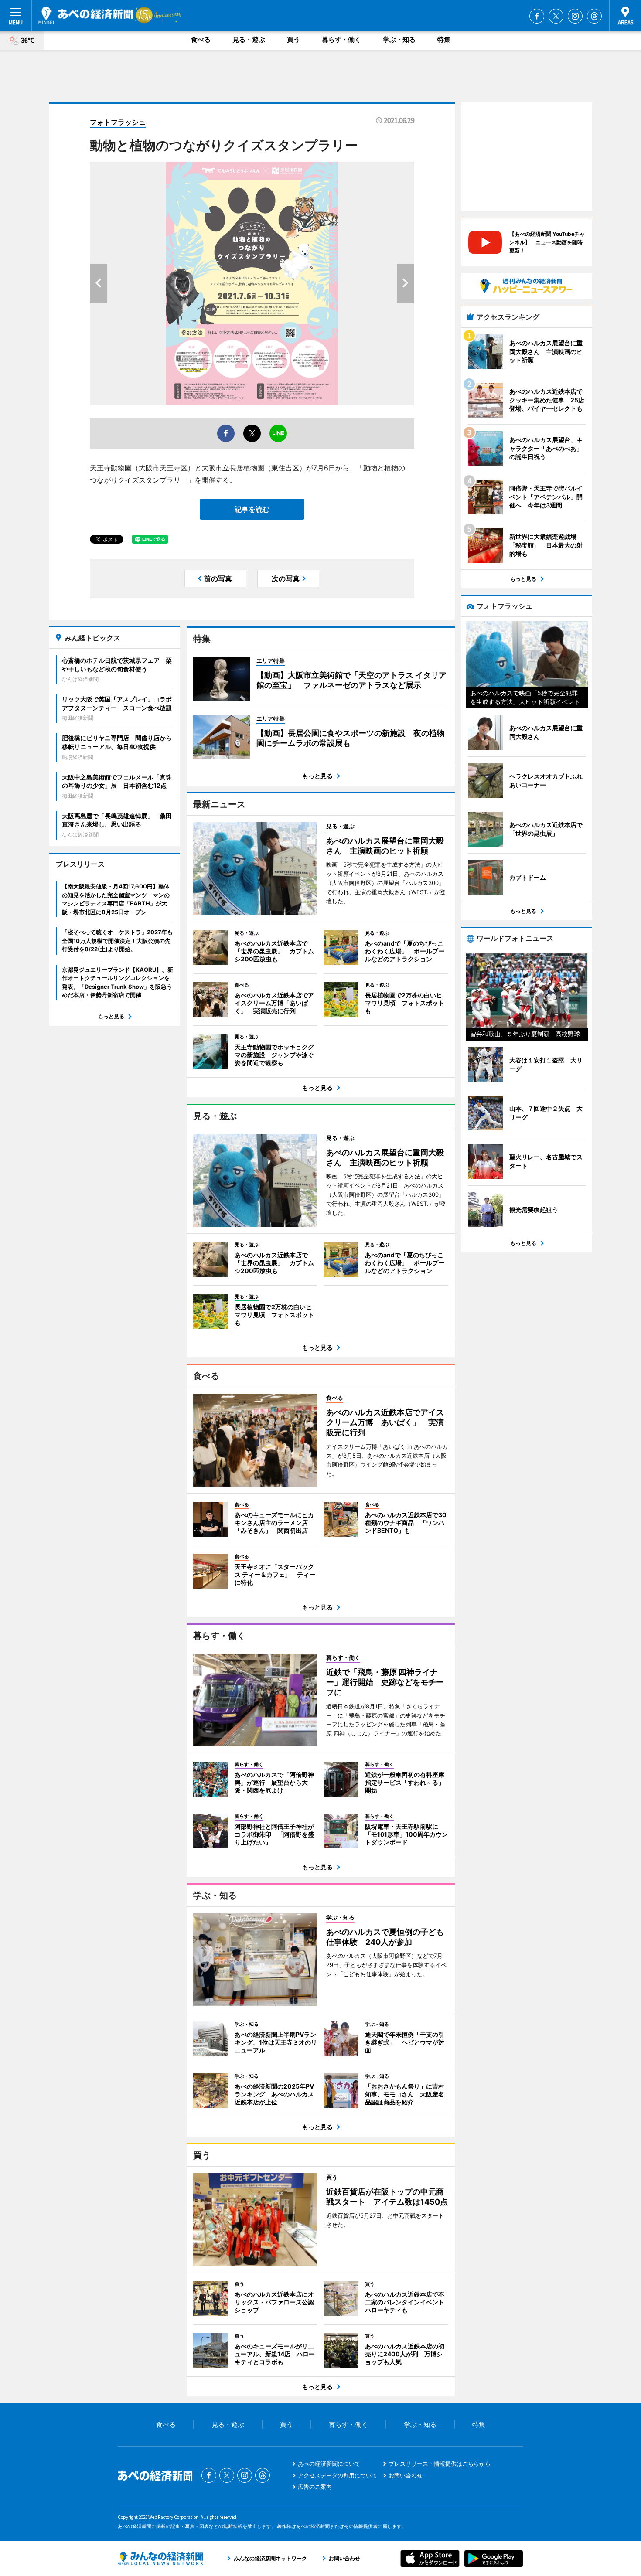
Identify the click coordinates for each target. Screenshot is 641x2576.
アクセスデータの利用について (338, 2475)
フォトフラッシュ (118, 122)
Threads (594, 16)
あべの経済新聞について (329, 2464)
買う (293, 39)
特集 (444, 39)
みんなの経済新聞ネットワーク (160, 2559)
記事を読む (252, 509)
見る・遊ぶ (249, 39)
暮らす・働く (341, 39)
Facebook (537, 16)
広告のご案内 (315, 2487)
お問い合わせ (406, 2475)
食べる (201, 39)
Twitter (556, 16)
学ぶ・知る (399, 39)
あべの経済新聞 (86, 15)
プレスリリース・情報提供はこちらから (440, 2464)
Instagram (575, 16)
